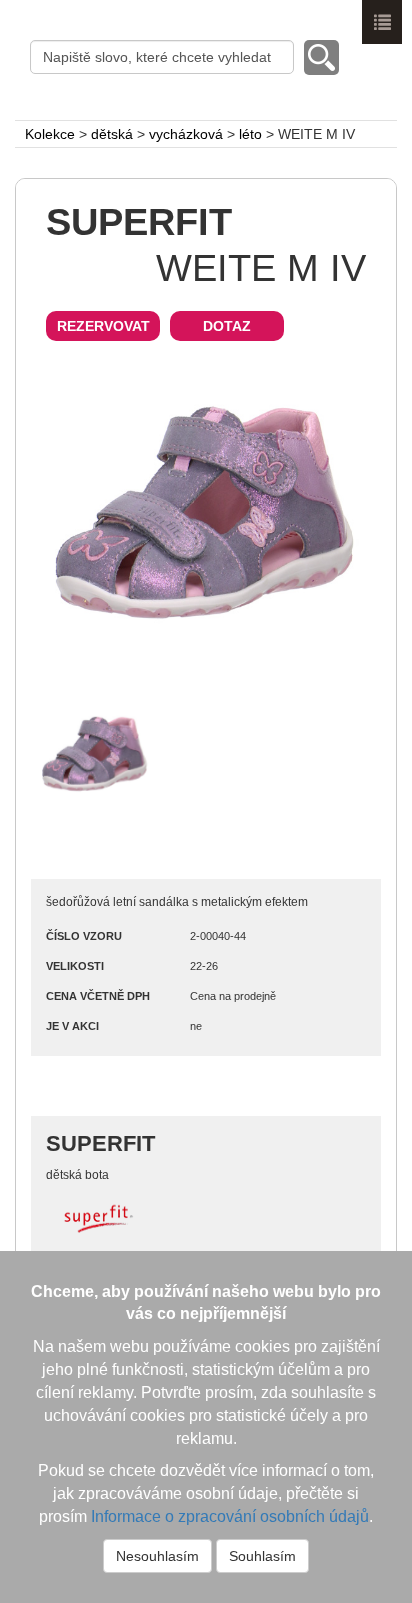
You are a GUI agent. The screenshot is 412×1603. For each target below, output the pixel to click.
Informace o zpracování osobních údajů (230, 1516)
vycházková (186, 134)
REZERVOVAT (103, 326)
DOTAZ (227, 326)
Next (347, 516)
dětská (112, 134)
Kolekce (50, 134)
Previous (65, 516)
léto (250, 134)
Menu (382, 22)
